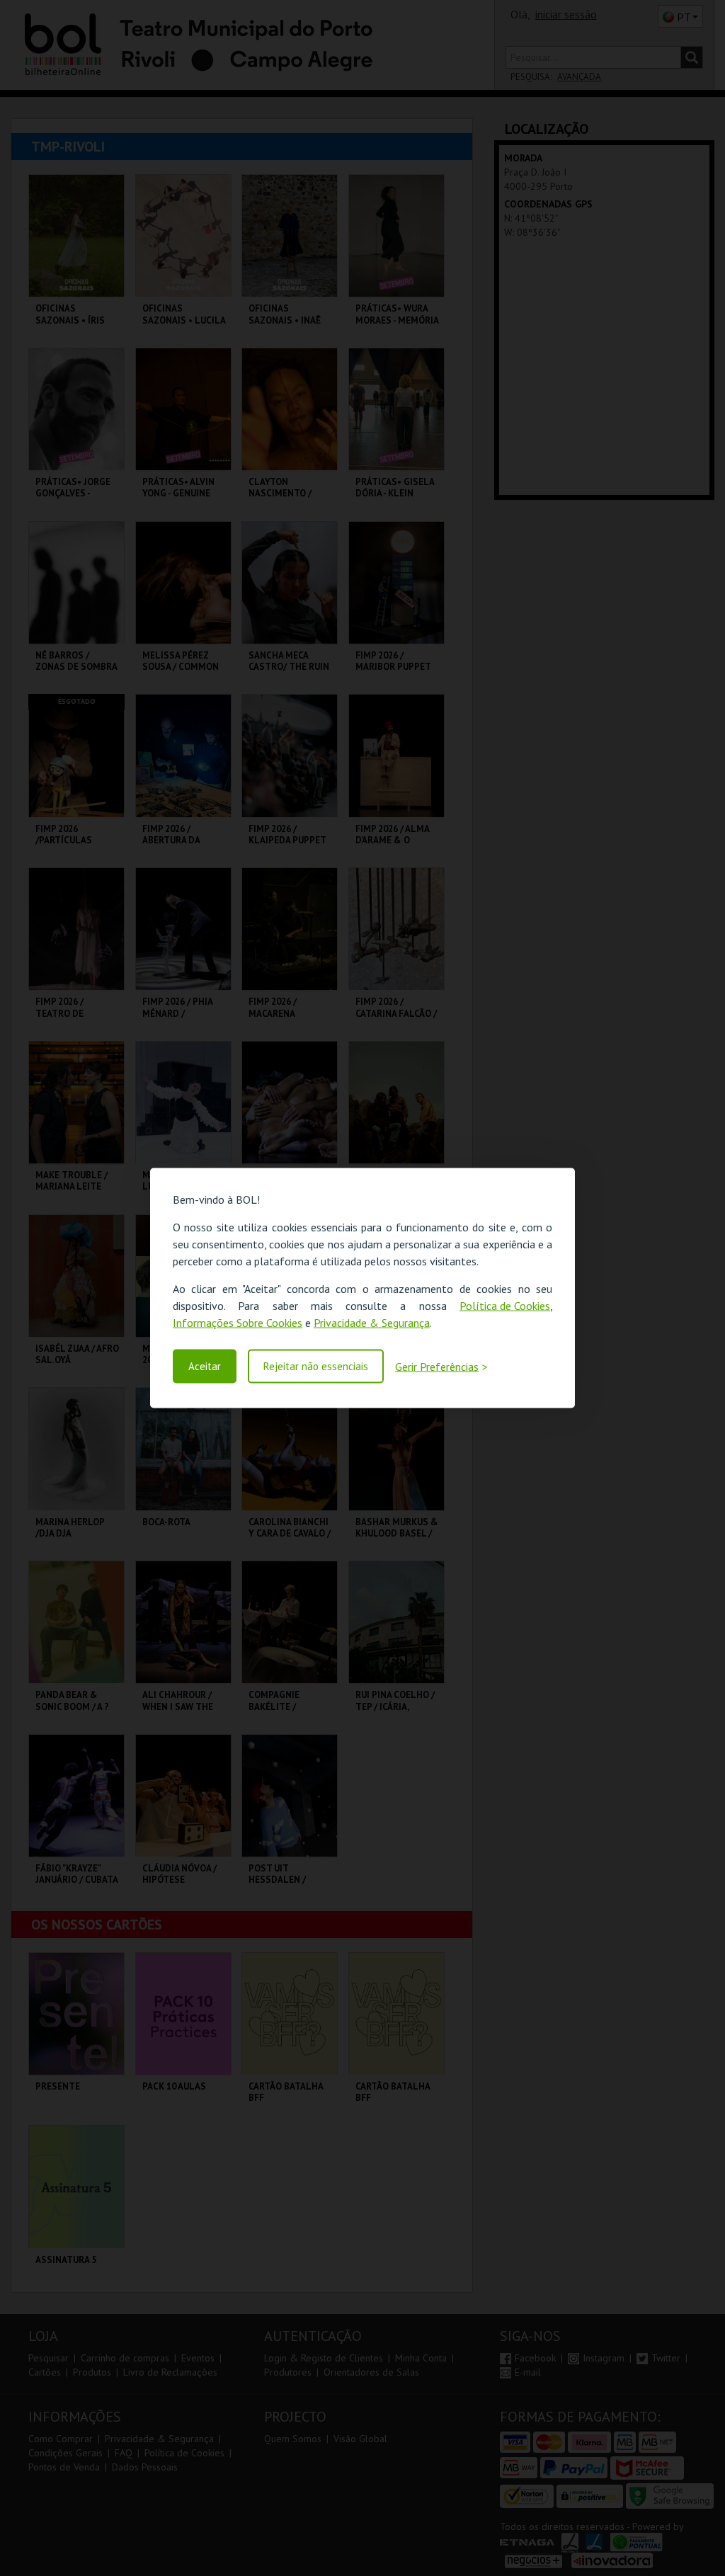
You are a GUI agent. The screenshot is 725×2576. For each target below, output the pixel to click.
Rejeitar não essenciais (316, 1366)
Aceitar (205, 1366)
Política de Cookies (505, 1306)
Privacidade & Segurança (372, 1323)
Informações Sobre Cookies (238, 1323)
